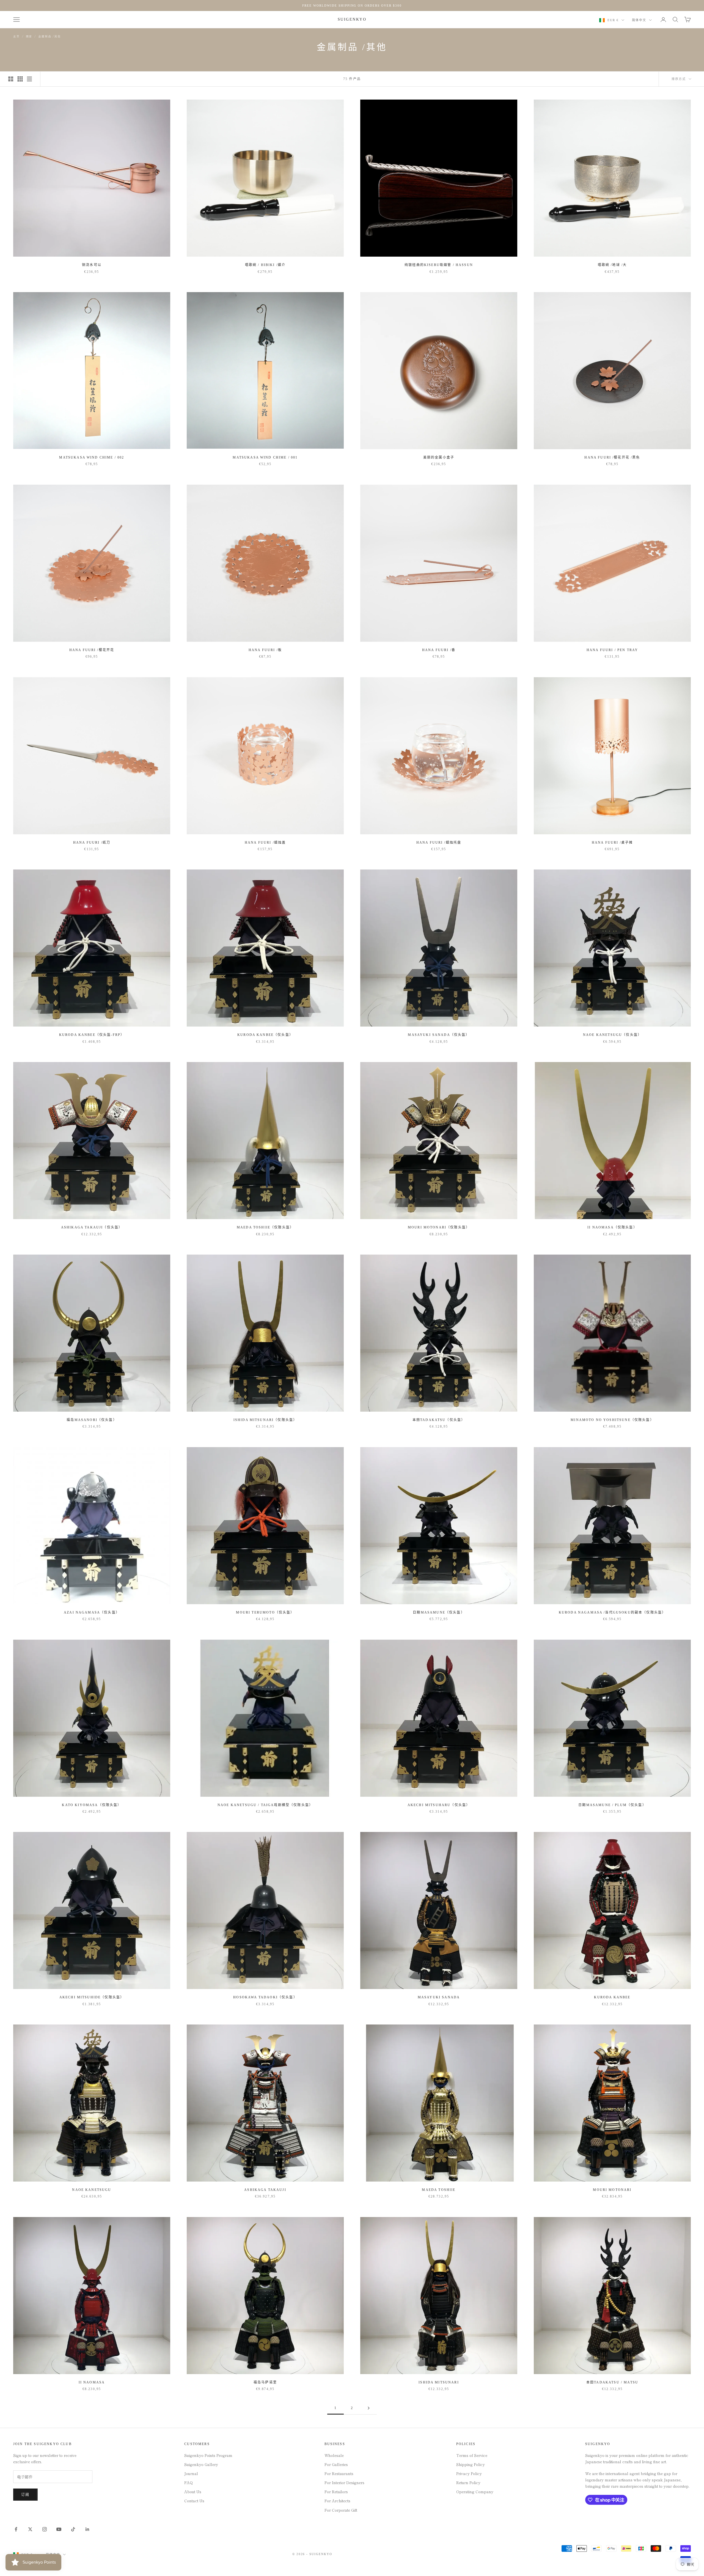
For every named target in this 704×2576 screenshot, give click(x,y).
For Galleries (336, 2464)
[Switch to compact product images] (29, 79)
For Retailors (336, 2492)
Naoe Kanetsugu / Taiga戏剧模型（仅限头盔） (265, 1805)
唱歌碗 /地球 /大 (612, 265)
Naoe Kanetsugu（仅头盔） (612, 1035)
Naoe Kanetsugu (92, 2190)
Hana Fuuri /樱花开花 (92, 650)
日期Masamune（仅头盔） (439, 1612)
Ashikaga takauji (265, 2190)
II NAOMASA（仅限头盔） (612, 1227)
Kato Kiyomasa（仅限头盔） (92, 1805)
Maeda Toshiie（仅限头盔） (265, 1227)
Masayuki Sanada (439, 1997)
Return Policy (468, 2482)
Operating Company (475, 2492)
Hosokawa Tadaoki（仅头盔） (265, 1997)
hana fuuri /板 (265, 650)
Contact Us (194, 2501)
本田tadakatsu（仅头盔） (439, 1420)
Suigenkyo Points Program (208, 2455)
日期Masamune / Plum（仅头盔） (612, 1805)
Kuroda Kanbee (612, 1997)
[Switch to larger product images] (11, 79)
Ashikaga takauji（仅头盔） (92, 1227)
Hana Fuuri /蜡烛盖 (265, 843)
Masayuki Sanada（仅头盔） (439, 1035)
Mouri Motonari (612, 2190)
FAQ (189, 2482)
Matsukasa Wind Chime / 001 (265, 457)
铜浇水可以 (92, 265)
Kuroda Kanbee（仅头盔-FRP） (92, 1035)
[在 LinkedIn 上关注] (87, 2529)
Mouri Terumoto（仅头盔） (265, 1612)
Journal (191, 2473)
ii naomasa (92, 2382)
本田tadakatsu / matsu (612, 2382)
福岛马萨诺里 (265, 2382)
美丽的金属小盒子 (439, 457)
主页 (16, 36)
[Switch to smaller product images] (20, 79)
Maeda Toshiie (439, 2190)
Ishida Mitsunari (439, 2382)
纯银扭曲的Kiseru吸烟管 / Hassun (439, 265)
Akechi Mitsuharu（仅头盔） (439, 1805)
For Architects (337, 2501)
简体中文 (639, 20)
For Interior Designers (344, 2482)
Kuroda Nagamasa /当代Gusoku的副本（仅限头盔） (612, 1612)
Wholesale (334, 2455)
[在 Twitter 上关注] (30, 2529)
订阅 (25, 2494)
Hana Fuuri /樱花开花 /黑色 (612, 457)
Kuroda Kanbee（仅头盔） (265, 1035)
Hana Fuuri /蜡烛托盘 (439, 843)
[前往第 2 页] (369, 2408)
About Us (193, 2492)
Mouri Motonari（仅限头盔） (439, 1227)
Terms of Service (472, 2455)
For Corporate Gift (341, 2510)
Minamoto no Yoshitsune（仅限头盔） (612, 1420)
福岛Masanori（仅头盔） (92, 1420)
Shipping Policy (471, 2464)
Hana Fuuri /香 (439, 650)
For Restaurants (339, 2473)
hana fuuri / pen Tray (612, 650)
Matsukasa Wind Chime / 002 (92, 457)
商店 (29, 36)
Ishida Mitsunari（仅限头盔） (265, 1420)
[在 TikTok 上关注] (73, 2529)
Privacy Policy (469, 2473)
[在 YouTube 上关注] (59, 2529)
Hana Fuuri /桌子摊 (612, 843)
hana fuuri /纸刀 (92, 843)
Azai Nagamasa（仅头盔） (92, 1612)
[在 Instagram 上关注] (45, 2529)
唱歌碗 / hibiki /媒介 (265, 265)
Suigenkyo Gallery (201, 2464)
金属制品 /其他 (49, 36)
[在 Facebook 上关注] (16, 2529)
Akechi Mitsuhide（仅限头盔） (92, 1997)
